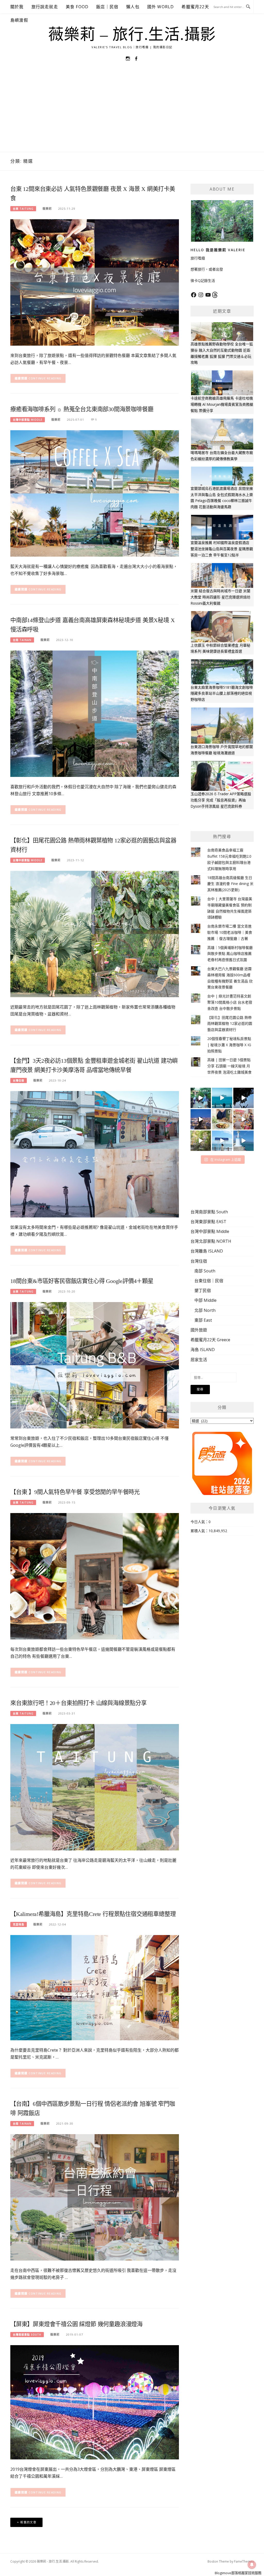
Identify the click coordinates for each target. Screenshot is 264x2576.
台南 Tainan (22, 640)
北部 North (205, 1310)
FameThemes (244, 2561)
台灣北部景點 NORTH (211, 1241)
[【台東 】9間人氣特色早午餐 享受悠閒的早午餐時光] (95, 1576)
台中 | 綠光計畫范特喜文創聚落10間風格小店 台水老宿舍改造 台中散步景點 (230, 1002)
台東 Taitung (23, 209)
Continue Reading (45, 378)
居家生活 (199, 1360)
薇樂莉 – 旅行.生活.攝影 (132, 35)
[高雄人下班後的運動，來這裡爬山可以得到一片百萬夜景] (244, 1098)
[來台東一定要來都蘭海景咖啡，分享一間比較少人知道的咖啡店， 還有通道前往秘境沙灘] (222, 1141)
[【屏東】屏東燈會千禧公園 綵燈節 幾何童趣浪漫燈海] (95, 2402)
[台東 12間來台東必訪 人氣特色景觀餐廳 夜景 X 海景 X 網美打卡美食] (95, 282)
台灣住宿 (19, 1080)
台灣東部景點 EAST (208, 1222)
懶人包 (133, 7)
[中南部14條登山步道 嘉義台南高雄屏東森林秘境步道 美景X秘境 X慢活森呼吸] (95, 713)
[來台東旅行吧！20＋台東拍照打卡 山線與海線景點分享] (95, 1787)
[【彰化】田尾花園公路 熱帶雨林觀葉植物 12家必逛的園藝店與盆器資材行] (95, 934)
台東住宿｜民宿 (209, 1281)
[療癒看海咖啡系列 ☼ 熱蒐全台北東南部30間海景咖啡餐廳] (95, 493)
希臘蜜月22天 (195, 7)
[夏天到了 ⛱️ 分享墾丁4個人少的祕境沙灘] (244, 1141)
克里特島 (19, 1924)
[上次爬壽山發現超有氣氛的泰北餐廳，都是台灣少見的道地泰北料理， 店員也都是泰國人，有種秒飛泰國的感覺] (244, 1119)
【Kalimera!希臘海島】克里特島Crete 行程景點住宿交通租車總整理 (93, 1914)
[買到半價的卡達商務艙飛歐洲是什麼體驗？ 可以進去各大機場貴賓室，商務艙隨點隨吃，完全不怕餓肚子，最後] (201, 1098)
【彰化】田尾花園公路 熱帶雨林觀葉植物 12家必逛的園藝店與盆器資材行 (230, 1024)
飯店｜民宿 (107, 7)
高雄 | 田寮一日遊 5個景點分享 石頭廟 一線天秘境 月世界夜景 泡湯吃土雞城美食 (229, 1066)
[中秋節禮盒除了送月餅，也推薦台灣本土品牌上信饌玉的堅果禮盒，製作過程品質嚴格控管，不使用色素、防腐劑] (222, 1119)
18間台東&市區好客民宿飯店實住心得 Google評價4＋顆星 (82, 1281)
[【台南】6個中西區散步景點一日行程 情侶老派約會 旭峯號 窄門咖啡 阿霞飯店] (95, 2197)
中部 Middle (205, 1300)
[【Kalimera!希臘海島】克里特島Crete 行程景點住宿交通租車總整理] (95, 1987)
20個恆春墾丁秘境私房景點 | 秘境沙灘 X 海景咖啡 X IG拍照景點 (229, 1045)
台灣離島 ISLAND (207, 1251)
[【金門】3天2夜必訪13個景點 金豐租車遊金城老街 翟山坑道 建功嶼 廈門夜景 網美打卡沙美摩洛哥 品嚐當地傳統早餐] (95, 1154)
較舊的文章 (28, 2522)
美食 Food (77, 7)
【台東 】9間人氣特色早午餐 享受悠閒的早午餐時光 (75, 1492)
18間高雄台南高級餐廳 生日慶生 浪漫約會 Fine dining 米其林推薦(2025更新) (230, 884)
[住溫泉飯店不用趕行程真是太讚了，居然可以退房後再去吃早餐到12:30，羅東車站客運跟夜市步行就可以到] (201, 1119)
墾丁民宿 (203, 1290)
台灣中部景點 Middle (28, 420)
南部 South (205, 1271)
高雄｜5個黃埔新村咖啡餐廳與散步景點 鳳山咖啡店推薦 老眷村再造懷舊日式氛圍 (230, 954)
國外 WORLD (161, 7)
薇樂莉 (47, 209)
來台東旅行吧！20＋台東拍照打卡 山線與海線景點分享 (79, 1703)
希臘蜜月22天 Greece (210, 1340)
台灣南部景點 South (27, 2335)
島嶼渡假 (19, 20)
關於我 (17, 7)
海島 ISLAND (203, 1350)
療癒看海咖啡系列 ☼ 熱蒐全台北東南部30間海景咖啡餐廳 (82, 409)
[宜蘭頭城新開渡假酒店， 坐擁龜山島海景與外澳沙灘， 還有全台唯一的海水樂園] (222, 1098)
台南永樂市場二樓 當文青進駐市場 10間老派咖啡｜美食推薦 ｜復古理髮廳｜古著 (230, 932)
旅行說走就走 (45, 7)
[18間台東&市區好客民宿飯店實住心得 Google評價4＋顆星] (95, 1365)
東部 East (203, 1320)
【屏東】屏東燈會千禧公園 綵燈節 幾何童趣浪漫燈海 (76, 2324)
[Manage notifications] (252, 2565)
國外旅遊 (199, 1330)
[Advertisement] (132, 113)
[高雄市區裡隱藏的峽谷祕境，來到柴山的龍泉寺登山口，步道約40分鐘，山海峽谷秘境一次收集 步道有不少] (201, 1141)
